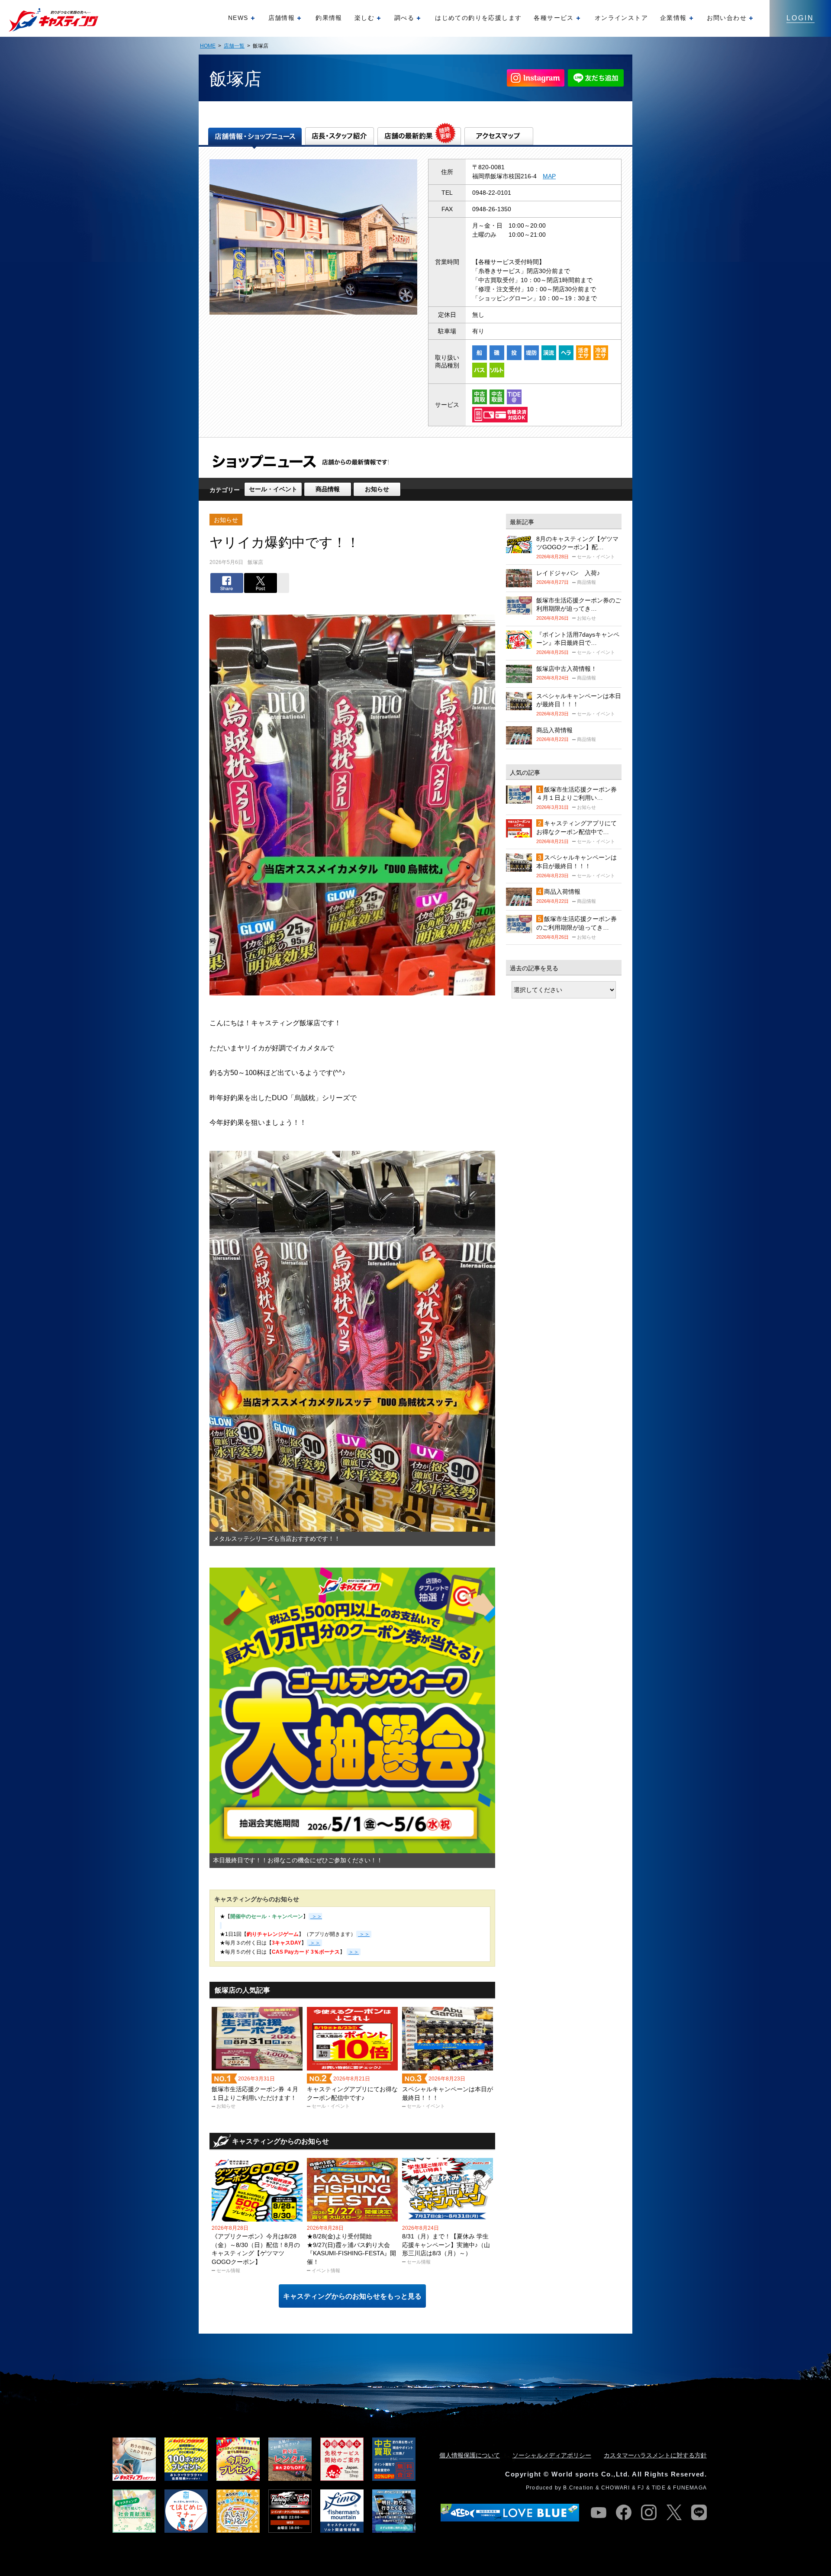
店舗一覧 (234, 46)
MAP (549, 176)
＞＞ (364, 1934)
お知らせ (377, 489)
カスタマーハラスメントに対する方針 (655, 2455)
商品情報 (328, 489)
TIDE (659, 2488)
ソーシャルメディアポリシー (552, 2455)
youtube (599, 2512)
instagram (649, 2512)
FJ (641, 2488)
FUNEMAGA (690, 2488)
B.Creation (578, 2488)
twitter (674, 2512)
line (699, 2512)
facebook (624, 2512)
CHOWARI (615, 2488)
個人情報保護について (470, 2455)
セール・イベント (273, 489)
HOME (208, 46)
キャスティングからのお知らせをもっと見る (352, 2296)
